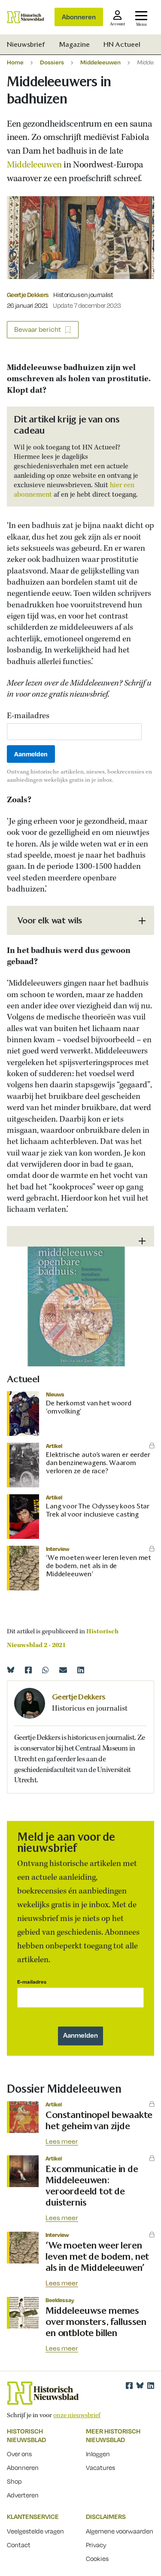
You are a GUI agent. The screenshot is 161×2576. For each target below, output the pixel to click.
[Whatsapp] (46, 1670)
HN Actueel (122, 44)
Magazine (74, 44)
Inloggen (98, 2454)
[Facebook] (28, 1670)
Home (15, 62)
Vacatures (100, 2467)
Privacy (96, 2545)
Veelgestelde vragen (35, 2531)
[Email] (63, 1670)
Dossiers (52, 62)
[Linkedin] (81, 1670)
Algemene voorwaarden (120, 2531)
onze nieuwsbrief (77, 2415)
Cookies (97, 2558)
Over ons (19, 2454)
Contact (19, 2545)
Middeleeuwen (100, 62)
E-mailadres (28, 716)
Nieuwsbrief (26, 44)
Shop (14, 2481)
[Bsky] (140, 2385)
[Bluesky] (11, 1670)
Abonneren (79, 17)
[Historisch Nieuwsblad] (26, 17)
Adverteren (23, 2495)
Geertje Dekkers (27, 294)
